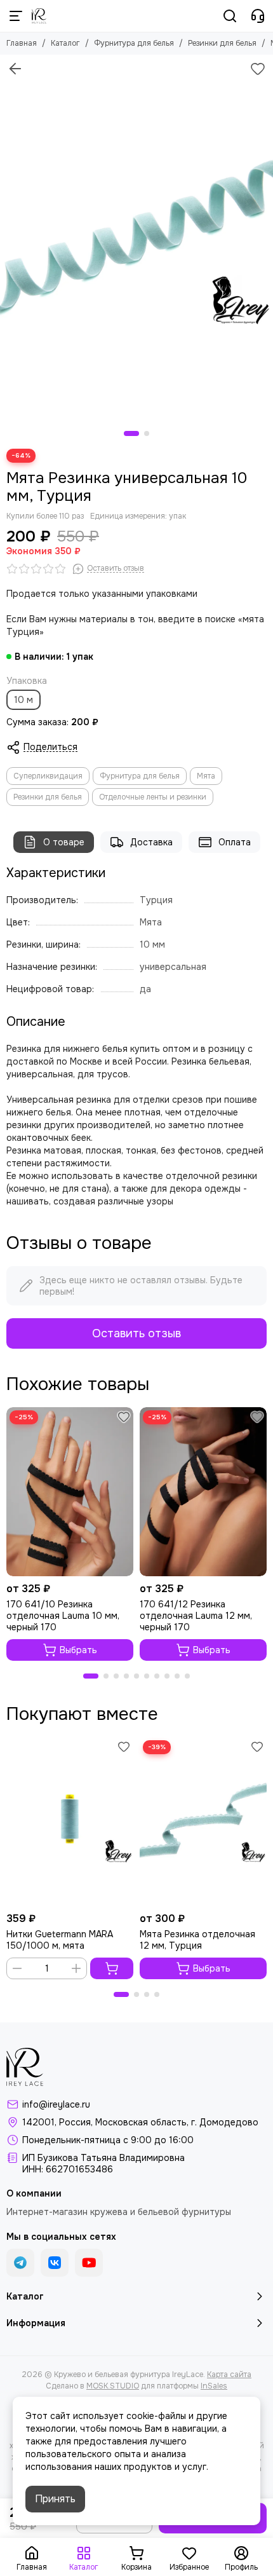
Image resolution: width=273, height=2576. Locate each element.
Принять (55, 2499)
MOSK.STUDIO (113, 2386)
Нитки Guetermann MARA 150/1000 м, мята (60, 1940)
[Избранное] (258, 69)
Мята (206, 776)
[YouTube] (89, 2263)
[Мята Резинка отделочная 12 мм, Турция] (203, 1822)
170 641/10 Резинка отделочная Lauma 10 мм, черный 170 (63, 1616)
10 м (23, 700)
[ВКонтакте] (55, 2263)
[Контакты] (258, 16)
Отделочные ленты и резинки (153, 797)
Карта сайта (229, 2375)
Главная (22, 43)
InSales (214, 2386)
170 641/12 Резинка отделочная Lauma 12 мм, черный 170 (196, 1616)
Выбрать (78, 1650)
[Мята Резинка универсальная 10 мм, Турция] (136, 236)
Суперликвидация (48, 776)
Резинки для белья (222, 43)
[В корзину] (112, 1968)
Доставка (151, 842)
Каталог (65, 43)
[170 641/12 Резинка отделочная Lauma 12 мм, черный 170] (203, 1492)
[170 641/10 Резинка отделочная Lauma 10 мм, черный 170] (70, 1492)
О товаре (64, 842)
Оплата (235, 842)
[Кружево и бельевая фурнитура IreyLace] (39, 16)
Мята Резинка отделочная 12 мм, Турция (197, 1940)
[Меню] (16, 16)
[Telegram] (20, 2263)
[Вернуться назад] (15, 69)
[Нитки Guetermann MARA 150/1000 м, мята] (70, 1822)
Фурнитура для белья (134, 43)
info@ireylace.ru (56, 2104)
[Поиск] (230, 16)
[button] (131, 433)
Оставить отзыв (136, 1333)
